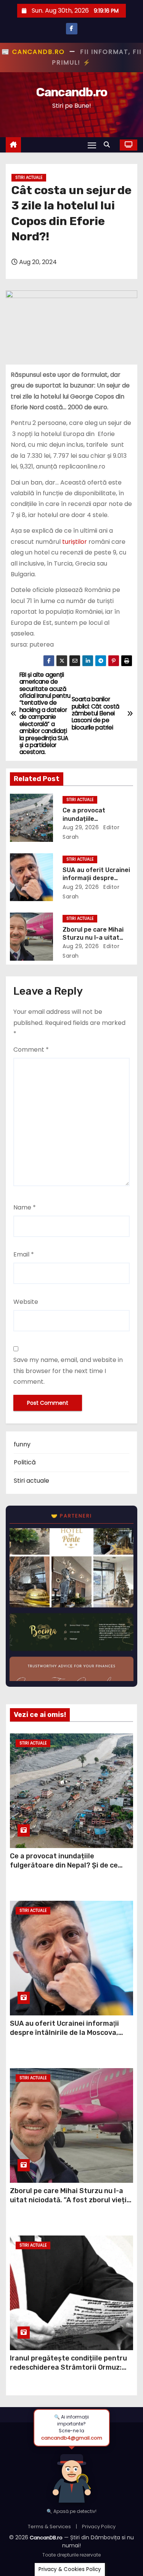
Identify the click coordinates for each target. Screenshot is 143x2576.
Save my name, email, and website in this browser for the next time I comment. (68, 1371)
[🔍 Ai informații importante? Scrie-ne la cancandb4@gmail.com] (72, 2474)
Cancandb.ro (71, 92)
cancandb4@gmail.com (72, 2438)
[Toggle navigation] (92, 145)
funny (22, 1444)
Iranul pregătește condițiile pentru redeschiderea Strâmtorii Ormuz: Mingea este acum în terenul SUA (68, 2367)
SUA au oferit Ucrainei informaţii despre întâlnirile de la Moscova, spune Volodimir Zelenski (64, 2033)
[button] (109, 145)
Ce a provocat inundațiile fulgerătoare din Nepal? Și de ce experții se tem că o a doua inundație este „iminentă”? (64, 1870)
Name (25, 1207)
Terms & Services (49, 2527)
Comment (31, 1050)
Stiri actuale (29, 178)
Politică (25, 1462)
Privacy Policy (99, 2527)
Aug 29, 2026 (81, 827)
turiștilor (75, 542)
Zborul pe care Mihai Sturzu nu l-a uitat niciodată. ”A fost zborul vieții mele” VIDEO (69, 2200)
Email (24, 1254)
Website (26, 1302)
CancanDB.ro (46, 2538)
